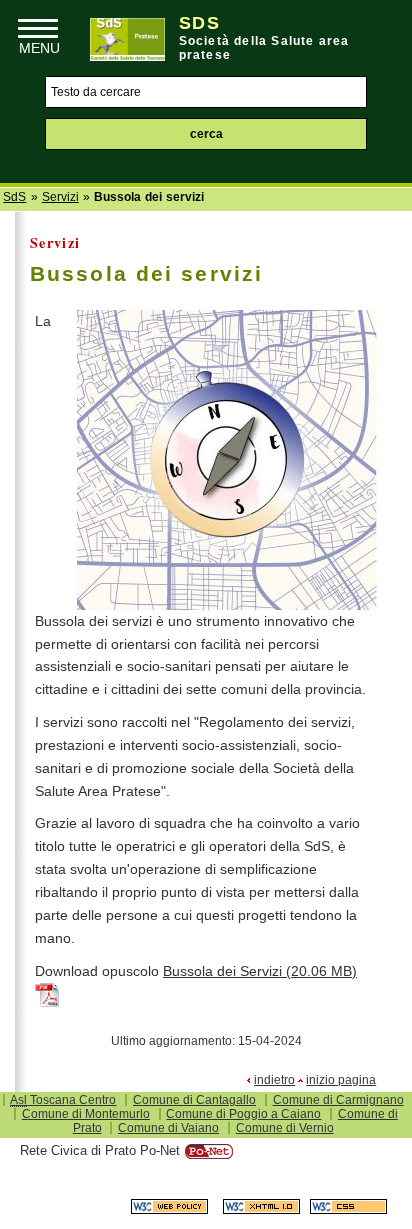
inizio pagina (341, 1080)
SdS (14, 197)
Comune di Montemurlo (86, 1114)
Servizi (60, 197)
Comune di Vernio (285, 1128)
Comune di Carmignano (338, 1100)
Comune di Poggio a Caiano (243, 1114)
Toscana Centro (63, 1100)
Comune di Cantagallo (194, 1100)
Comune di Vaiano (168, 1128)
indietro (274, 1080)
